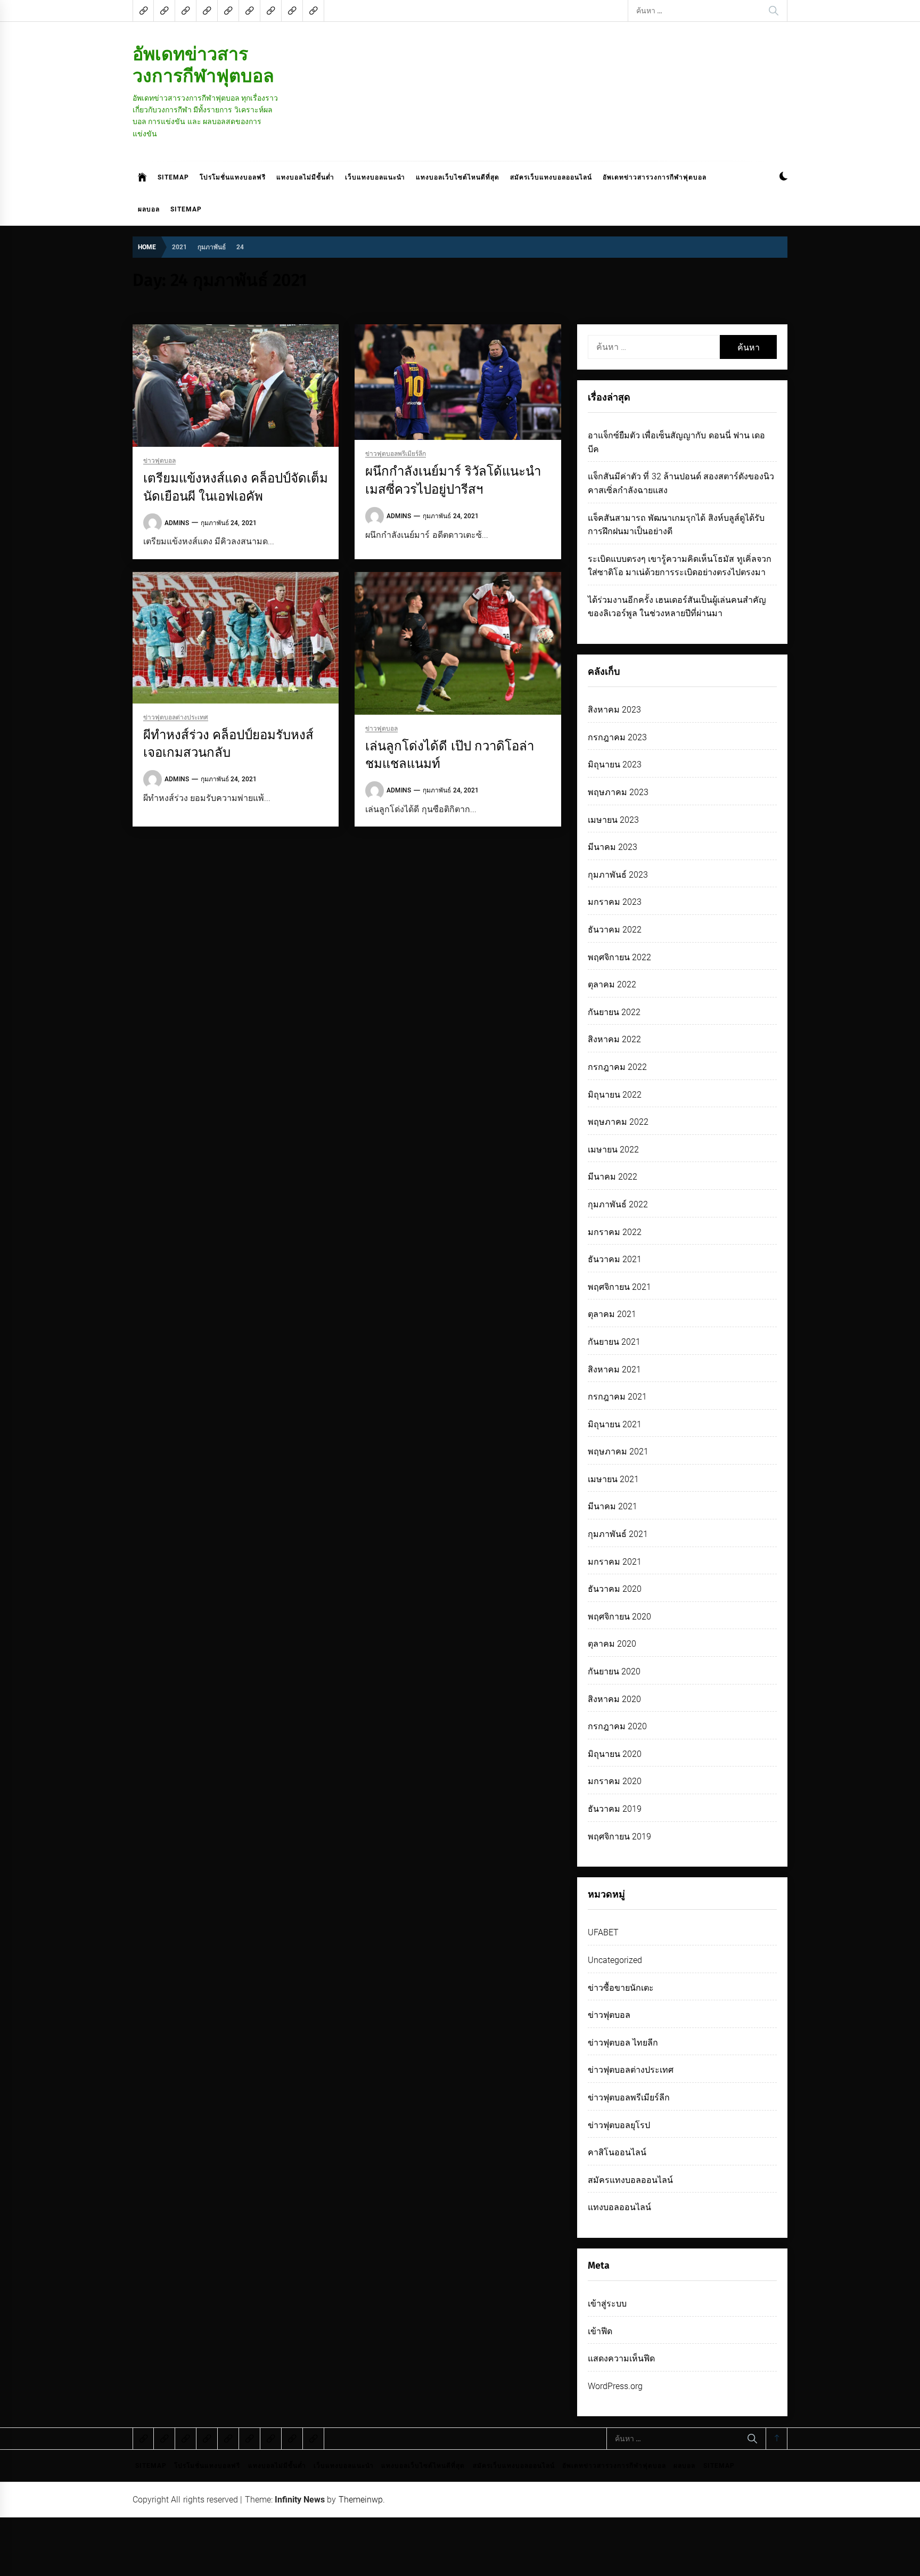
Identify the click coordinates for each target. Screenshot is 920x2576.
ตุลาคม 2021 (612, 1314)
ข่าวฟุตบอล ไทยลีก (623, 2043)
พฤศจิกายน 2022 (619, 957)
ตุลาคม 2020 (612, 1644)
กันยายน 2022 (614, 1012)
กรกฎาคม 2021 (617, 1397)
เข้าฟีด (600, 2331)
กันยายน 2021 (614, 1342)
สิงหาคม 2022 (614, 1039)
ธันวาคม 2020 (615, 1589)
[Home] (142, 177)
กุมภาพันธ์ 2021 (618, 1534)
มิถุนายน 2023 (615, 764)
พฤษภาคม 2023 (618, 792)
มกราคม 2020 (615, 1781)
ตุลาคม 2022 (612, 984)
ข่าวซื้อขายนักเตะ (621, 1988)
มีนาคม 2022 (613, 1177)
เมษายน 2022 (613, 1150)
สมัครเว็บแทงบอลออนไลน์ (551, 177)
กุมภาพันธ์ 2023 (618, 875)
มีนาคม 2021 (613, 1506)
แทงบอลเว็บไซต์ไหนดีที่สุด (458, 177)
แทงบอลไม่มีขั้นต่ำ (305, 177)
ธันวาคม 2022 (615, 930)
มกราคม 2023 (615, 902)
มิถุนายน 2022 (615, 1095)
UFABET (603, 1932)
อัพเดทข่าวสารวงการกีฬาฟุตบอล (203, 65)
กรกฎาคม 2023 (617, 737)
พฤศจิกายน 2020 (619, 1617)
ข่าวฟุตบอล (159, 461)
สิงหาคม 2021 (614, 1369)
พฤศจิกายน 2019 (619, 1837)
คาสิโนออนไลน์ (617, 2152)
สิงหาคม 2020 (614, 1699)
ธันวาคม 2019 (615, 1809)
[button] (783, 178)
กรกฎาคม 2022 (617, 1067)
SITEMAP (173, 177)
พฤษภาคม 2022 (618, 1122)
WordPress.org (615, 2386)
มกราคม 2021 (615, 1562)
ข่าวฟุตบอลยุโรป (619, 2125)
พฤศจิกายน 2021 (619, 1287)
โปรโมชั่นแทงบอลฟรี (233, 177)
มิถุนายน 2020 (615, 1754)
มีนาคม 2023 (613, 847)
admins (177, 523)
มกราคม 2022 (615, 1232)
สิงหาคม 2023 (614, 710)
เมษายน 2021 (613, 1479)
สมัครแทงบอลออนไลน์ (630, 2180)
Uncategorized (615, 1960)
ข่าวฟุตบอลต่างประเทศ (176, 718)
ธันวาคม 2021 (615, 1259)
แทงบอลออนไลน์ (619, 2207)
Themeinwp (361, 2500)
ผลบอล (149, 209)
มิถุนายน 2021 (615, 1424)
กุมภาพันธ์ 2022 (618, 1204)
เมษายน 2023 (613, 820)
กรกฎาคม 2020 (617, 1726)
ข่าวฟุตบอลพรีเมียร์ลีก (396, 454)
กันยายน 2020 (614, 1671)
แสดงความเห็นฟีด (621, 2358)
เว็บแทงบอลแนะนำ (375, 177)
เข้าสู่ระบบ (607, 2304)
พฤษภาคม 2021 (618, 1451)
